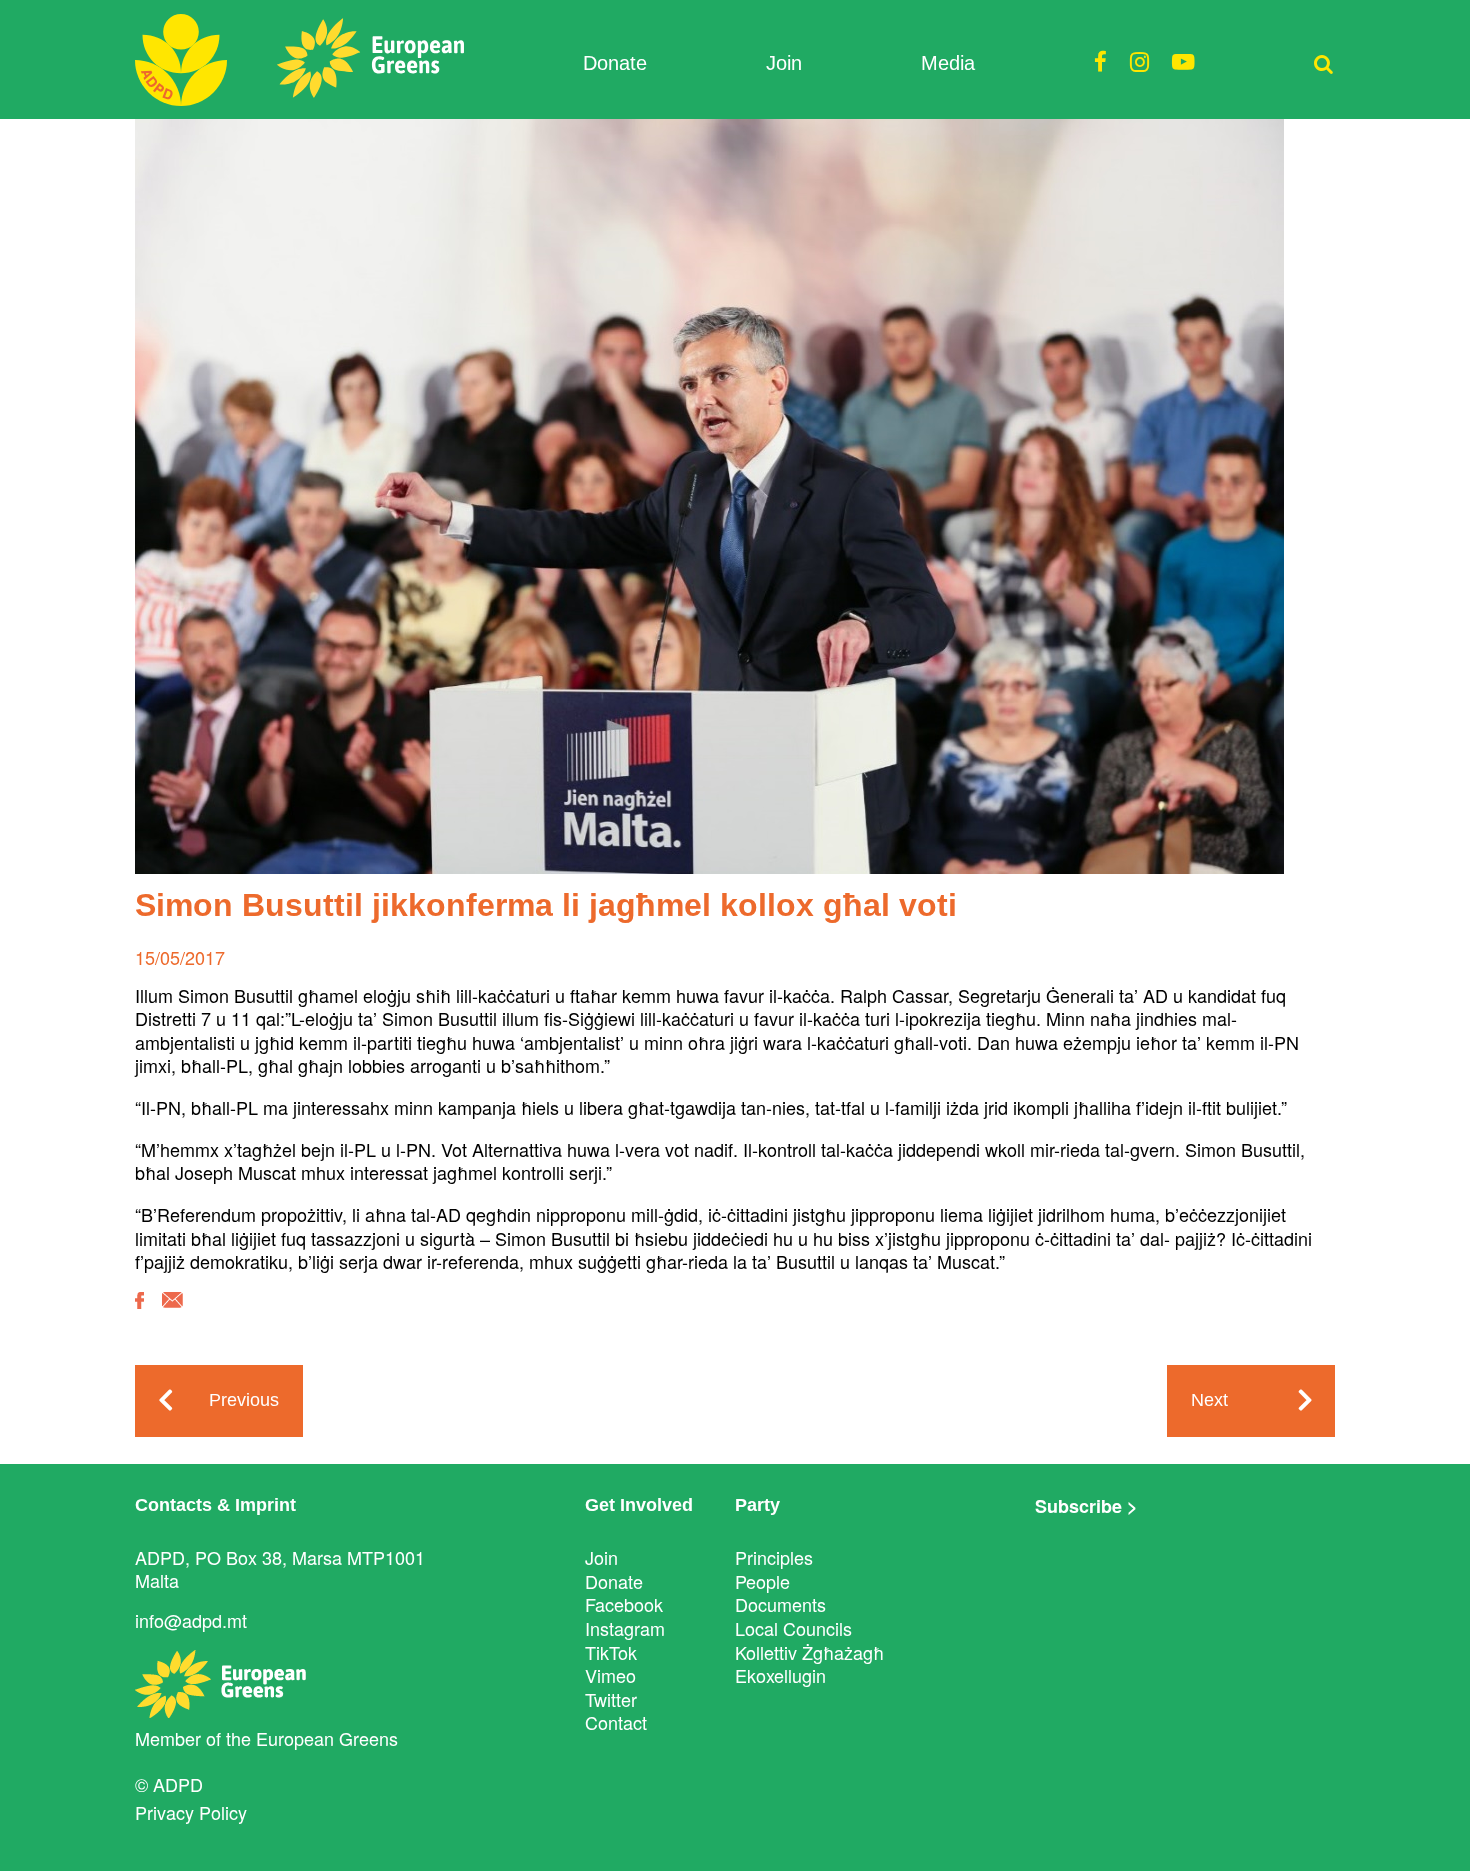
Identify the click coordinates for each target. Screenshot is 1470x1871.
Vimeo (610, 1675)
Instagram (625, 1628)
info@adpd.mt (191, 1620)
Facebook (624, 1604)
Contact (616, 1722)
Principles (774, 1557)
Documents (780, 1604)
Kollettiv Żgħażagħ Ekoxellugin (809, 1664)
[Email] (172, 1314)
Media (948, 63)
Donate (615, 63)
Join (784, 63)
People (762, 1581)
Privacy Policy (191, 1812)
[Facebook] (139, 1315)
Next (1209, 1400)
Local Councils (793, 1628)
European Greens (327, 1738)
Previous (244, 1400)
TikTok (611, 1652)
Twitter (611, 1699)
